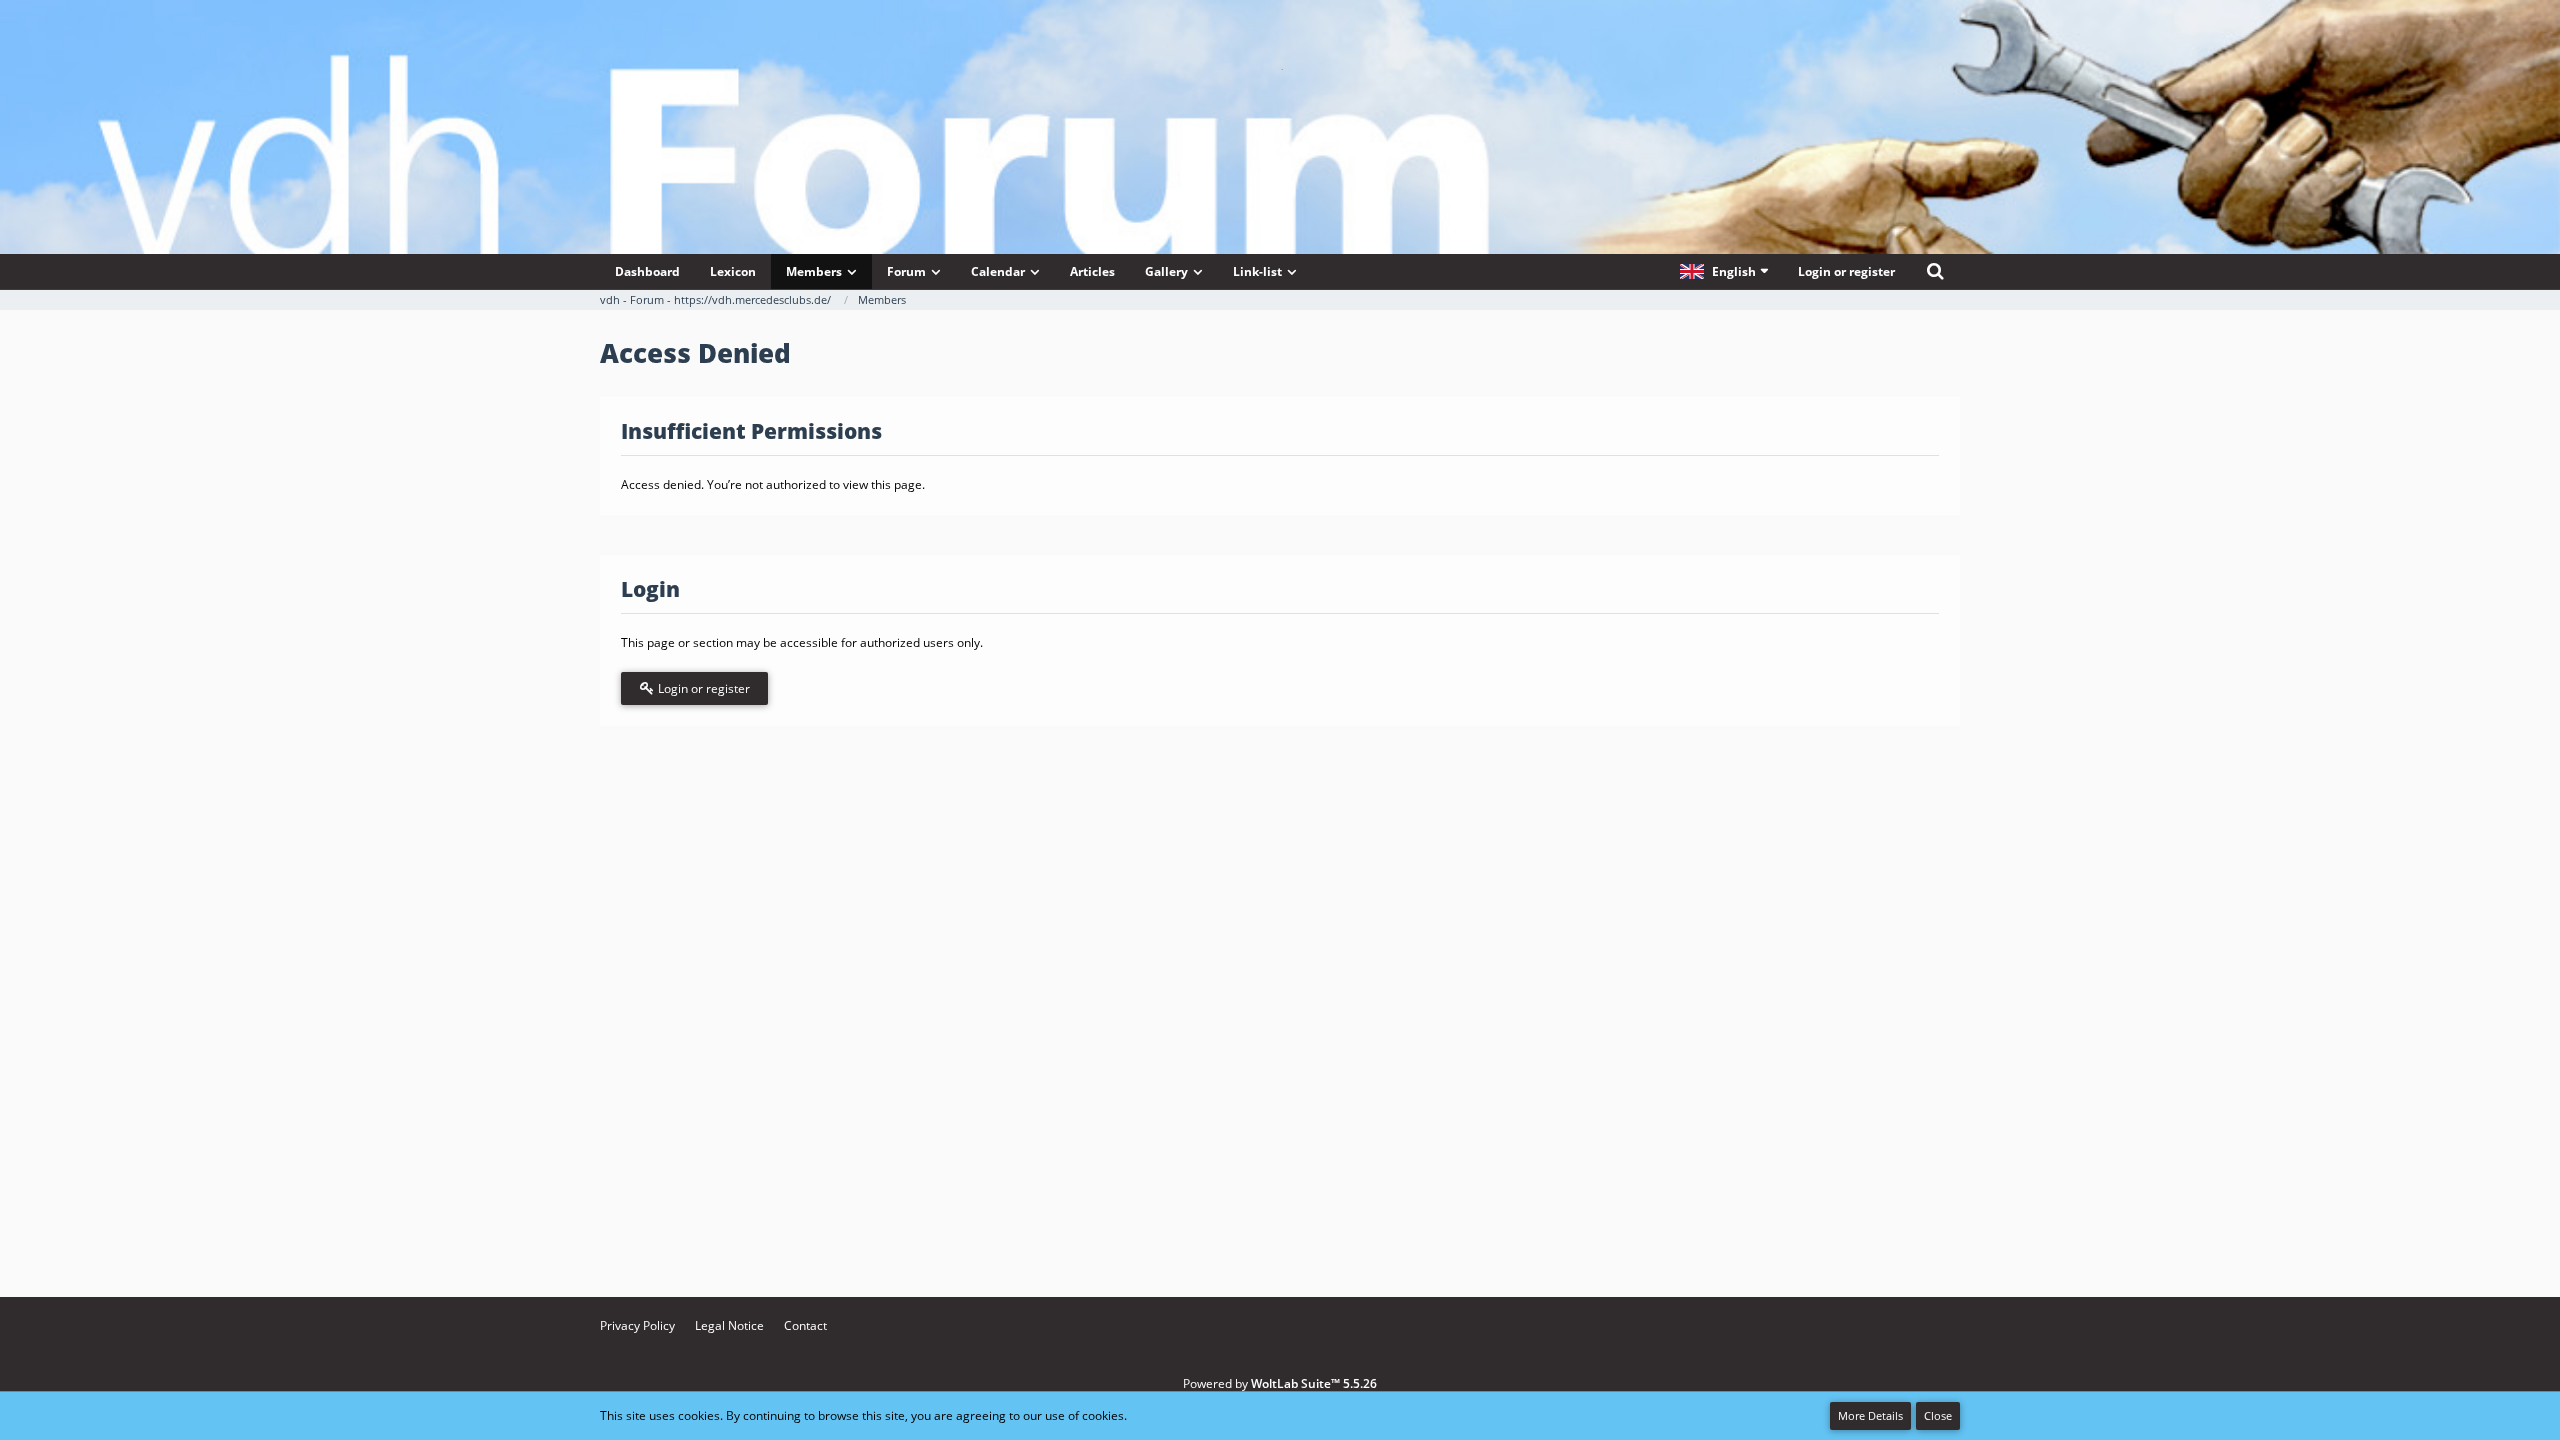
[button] (1724, 271)
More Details (1870, 1415)
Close (1938, 1415)
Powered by (1280, 1383)
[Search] (1935, 271)
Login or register (1846, 271)
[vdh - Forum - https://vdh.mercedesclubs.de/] (1280, 69)
